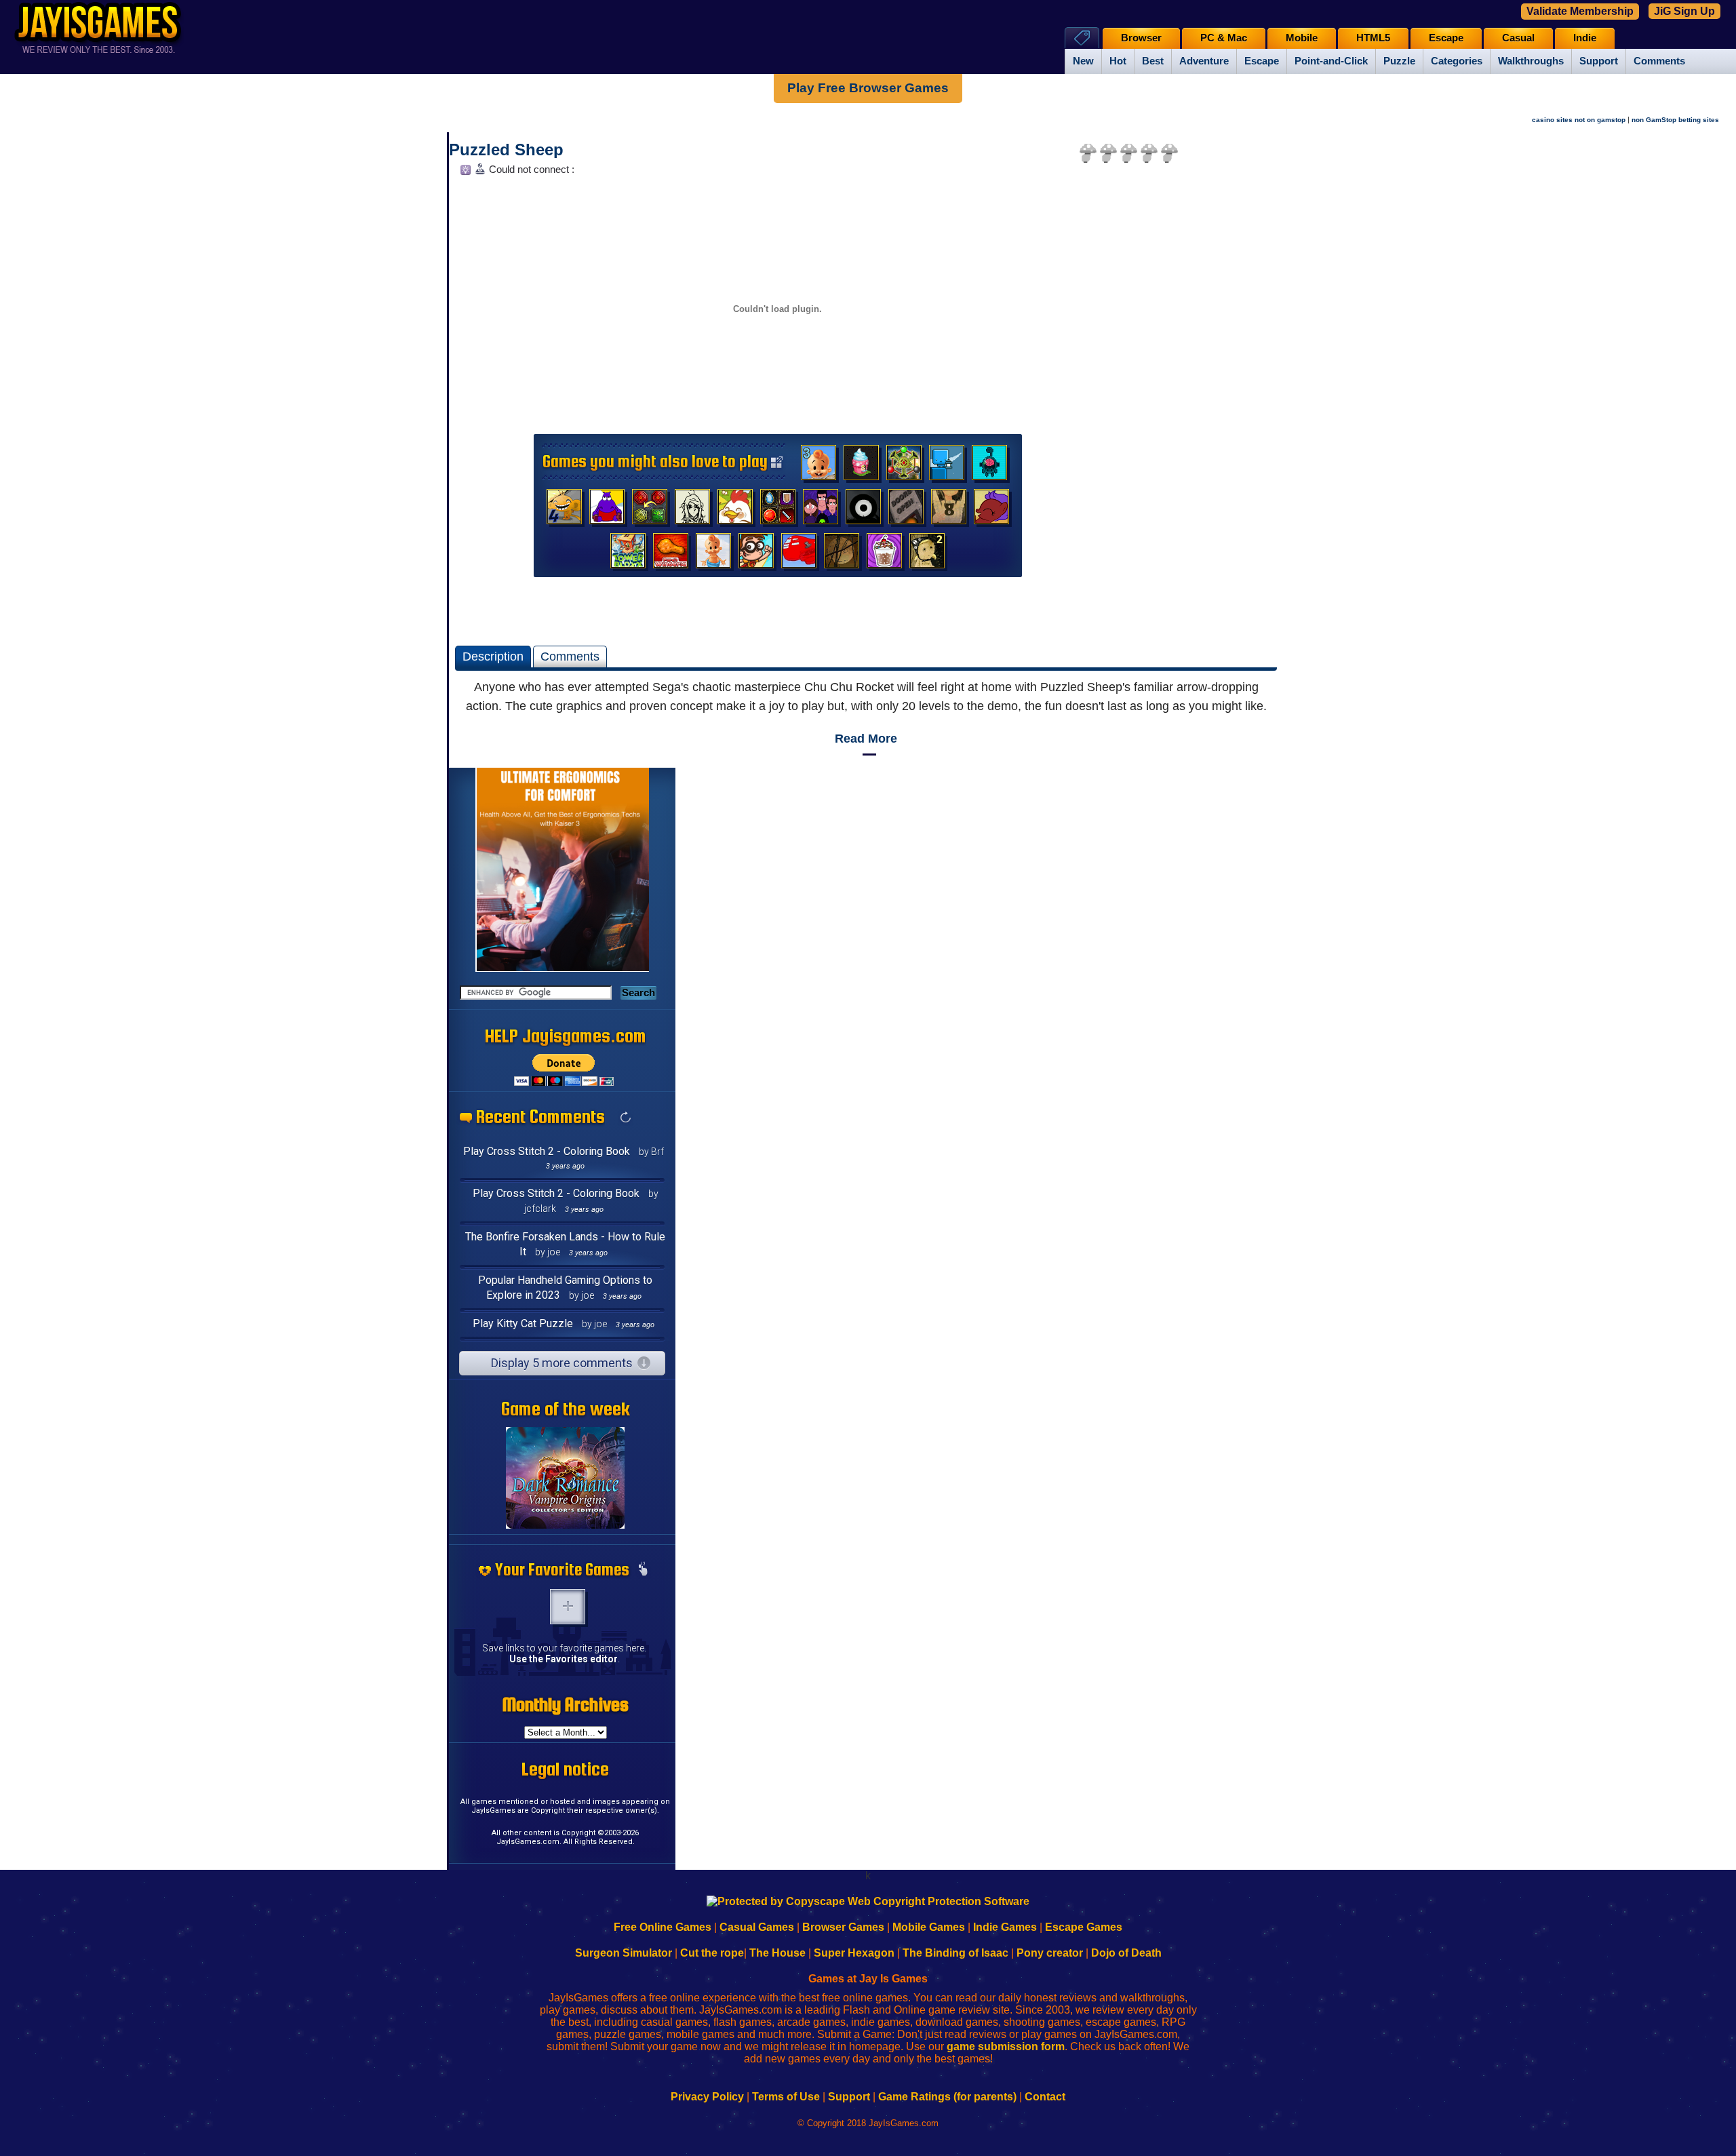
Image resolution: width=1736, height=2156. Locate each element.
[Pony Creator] (991, 510)
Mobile (1302, 38)
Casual (1518, 38)
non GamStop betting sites (1675, 120)
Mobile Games (929, 1927)
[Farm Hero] (735, 510)
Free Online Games (663, 1927)
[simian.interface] (989, 466)
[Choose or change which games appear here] (643, 1570)
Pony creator (1050, 1953)
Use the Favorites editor (564, 1659)
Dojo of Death (1126, 1953)
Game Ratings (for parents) (947, 2097)
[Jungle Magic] (650, 510)
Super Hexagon (854, 1953)
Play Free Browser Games (868, 88)
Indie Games (1005, 1927)
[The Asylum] (607, 510)
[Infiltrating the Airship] (799, 554)
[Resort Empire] (861, 466)
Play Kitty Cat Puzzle (523, 1324)
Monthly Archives (566, 1704)
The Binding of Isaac (955, 1953)
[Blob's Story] (863, 510)
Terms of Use (786, 2097)
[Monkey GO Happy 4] (564, 510)
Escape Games (1084, 1927)
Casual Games (757, 1927)
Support (1599, 61)
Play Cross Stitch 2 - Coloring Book (547, 1151)
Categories (1457, 61)
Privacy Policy (707, 2097)
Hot (1118, 61)
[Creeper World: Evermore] (904, 466)
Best (1153, 61)
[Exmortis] (842, 554)
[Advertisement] (1185, 385)
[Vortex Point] (821, 510)
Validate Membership (1580, 11)
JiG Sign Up (1684, 11)
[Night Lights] (947, 466)
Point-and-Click (1331, 61)
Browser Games (843, 1927)
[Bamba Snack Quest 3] (818, 466)
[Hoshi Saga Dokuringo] (949, 510)
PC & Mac (1224, 38)
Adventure (1204, 61)
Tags (1082, 38)
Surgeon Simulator (624, 1953)
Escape (1262, 61)
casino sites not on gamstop (1579, 120)
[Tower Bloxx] (628, 554)
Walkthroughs (1531, 61)
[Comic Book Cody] (756, 554)
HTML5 (1373, 38)
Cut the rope (712, 1953)
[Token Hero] (778, 510)
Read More (866, 739)
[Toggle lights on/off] (464, 173)
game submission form (1006, 2046)
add (568, 1607)
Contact (1045, 2097)
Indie (1585, 38)
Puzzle (1399, 61)
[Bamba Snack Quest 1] (713, 554)
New (1083, 61)
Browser (1141, 38)
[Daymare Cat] (692, 510)
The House (777, 1953)
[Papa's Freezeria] (884, 554)
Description (493, 656)
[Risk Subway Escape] (906, 510)
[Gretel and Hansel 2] (927, 554)
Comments (1659, 61)
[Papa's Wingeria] (671, 554)
